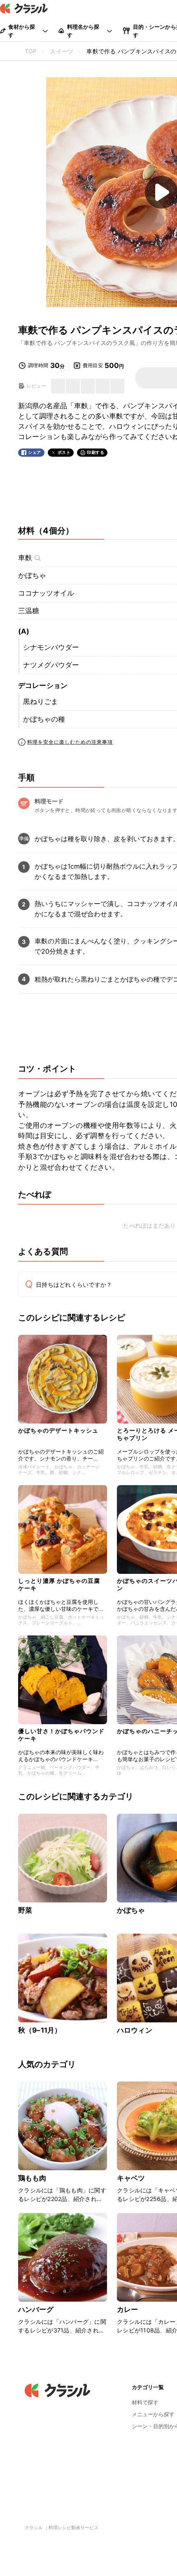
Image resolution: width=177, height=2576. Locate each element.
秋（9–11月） (40, 2030)
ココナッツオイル (46, 593)
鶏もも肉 (32, 2178)
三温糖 (29, 611)
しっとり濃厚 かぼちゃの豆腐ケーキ (59, 1584)
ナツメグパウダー (51, 665)
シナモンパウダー (51, 647)
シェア (35, 452)
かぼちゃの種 (44, 719)
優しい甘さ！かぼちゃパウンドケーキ (61, 1735)
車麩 (25, 558)
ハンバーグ (36, 2309)
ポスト (64, 452)
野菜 (25, 1910)
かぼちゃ (32, 575)
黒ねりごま (41, 701)
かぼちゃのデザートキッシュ (58, 1430)
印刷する (95, 452)
